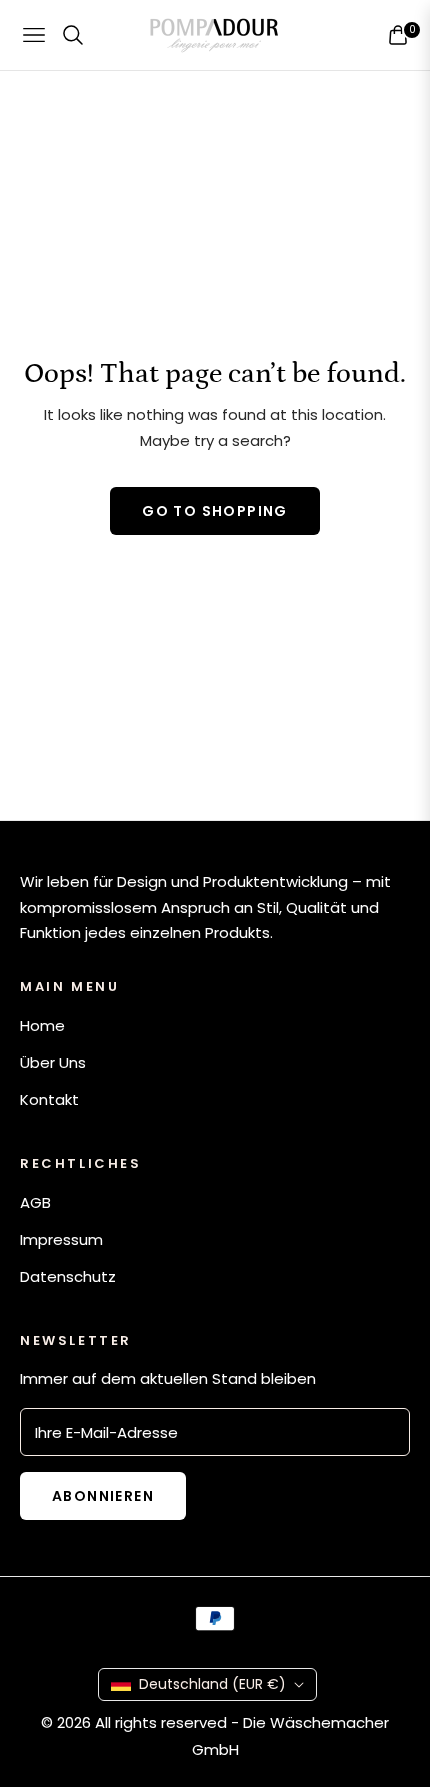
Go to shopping (215, 511)
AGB (35, 1202)
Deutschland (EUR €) (212, 1684)
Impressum (61, 1239)
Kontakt (49, 1099)
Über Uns (53, 1062)
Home (42, 1025)
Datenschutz (68, 1276)
